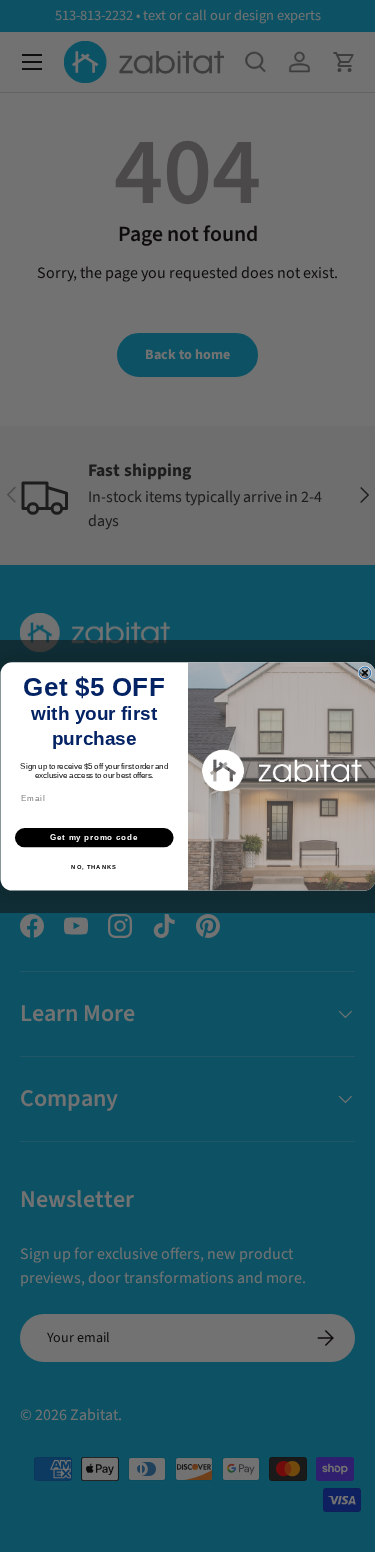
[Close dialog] (365, 673)
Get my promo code (94, 837)
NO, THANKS (94, 866)
